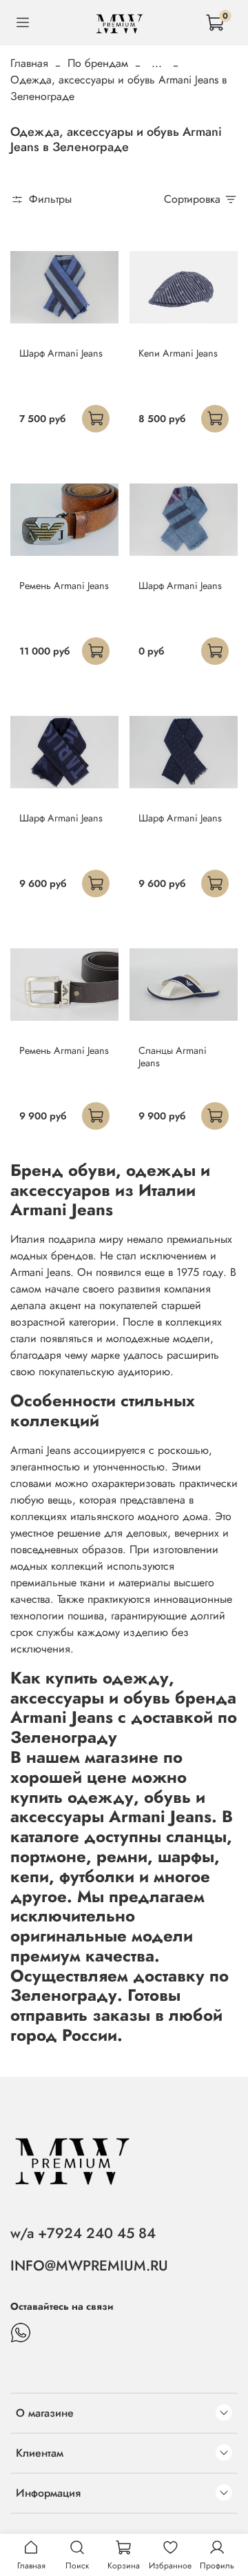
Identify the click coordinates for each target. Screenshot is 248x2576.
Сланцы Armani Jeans (173, 1057)
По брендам (98, 63)
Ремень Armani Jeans (64, 586)
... (157, 63)
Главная (29, 63)
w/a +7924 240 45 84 (83, 2233)
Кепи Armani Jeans (178, 353)
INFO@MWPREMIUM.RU (89, 2266)
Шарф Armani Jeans (61, 353)
